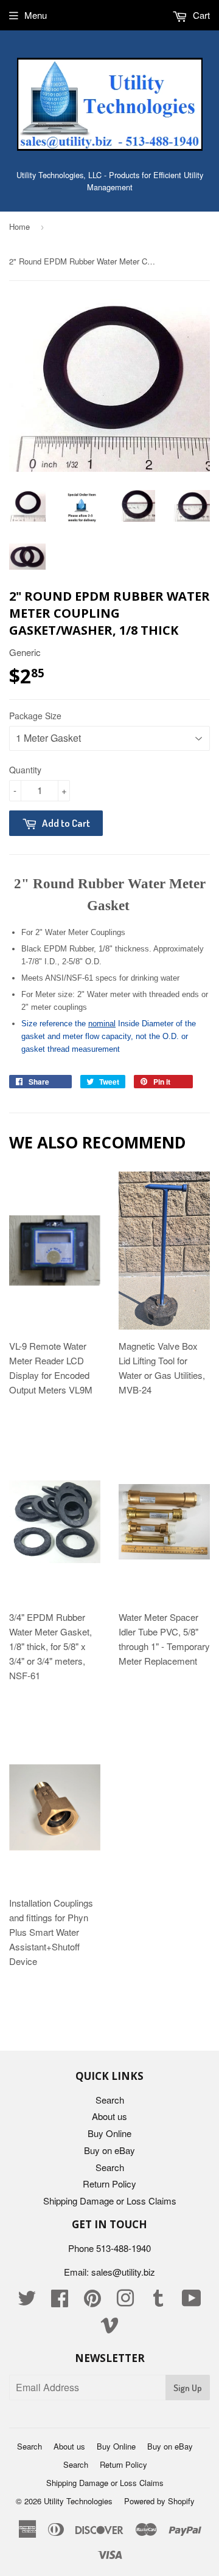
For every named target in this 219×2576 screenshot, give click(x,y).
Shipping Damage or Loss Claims (110, 2201)
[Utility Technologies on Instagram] (125, 2301)
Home (19, 226)
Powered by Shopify (159, 2501)
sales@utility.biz (123, 2272)
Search (110, 2100)
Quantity (25, 770)
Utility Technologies (78, 2501)
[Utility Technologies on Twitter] (27, 2301)
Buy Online (109, 2133)
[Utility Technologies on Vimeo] (109, 2328)
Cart (200, 15)
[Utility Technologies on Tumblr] (158, 2301)
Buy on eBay (109, 2150)
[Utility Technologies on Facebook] (60, 2301)
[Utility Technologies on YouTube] (192, 2301)
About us (109, 2116)
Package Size (35, 716)
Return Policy (109, 2184)
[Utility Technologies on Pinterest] (92, 2301)
